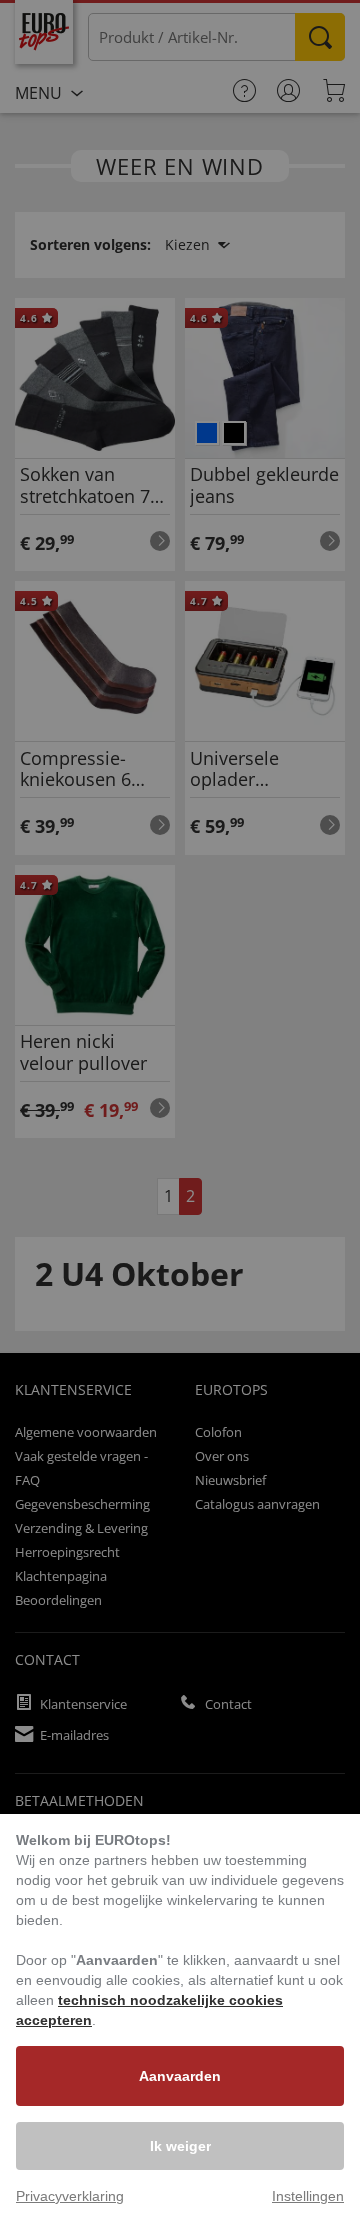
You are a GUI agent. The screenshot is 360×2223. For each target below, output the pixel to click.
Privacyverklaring (70, 2196)
